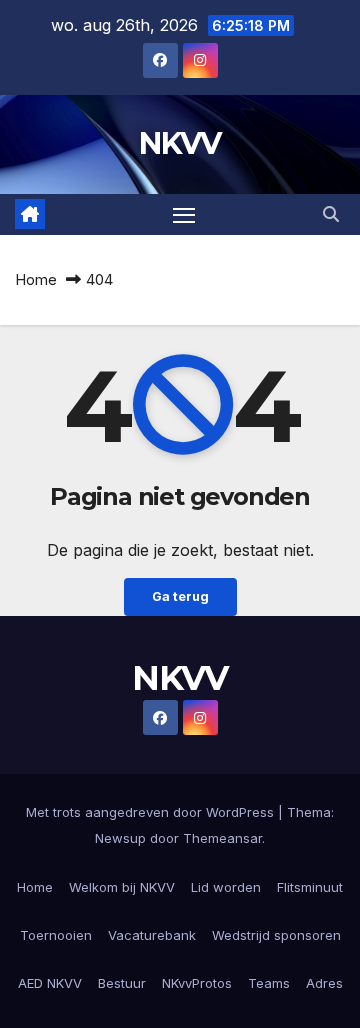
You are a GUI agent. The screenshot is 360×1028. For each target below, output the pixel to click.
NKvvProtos (197, 983)
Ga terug (180, 596)
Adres (324, 983)
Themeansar (222, 838)
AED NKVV (50, 983)
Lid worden (226, 887)
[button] (331, 214)
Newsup (120, 838)
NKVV (179, 143)
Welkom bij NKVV (122, 887)
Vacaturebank (152, 935)
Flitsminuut (310, 887)
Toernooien (56, 935)
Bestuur (122, 983)
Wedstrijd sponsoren (276, 935)
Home (36, 279)
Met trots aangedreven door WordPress (152, 812)
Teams (269, 983)
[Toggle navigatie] (184, 215)
